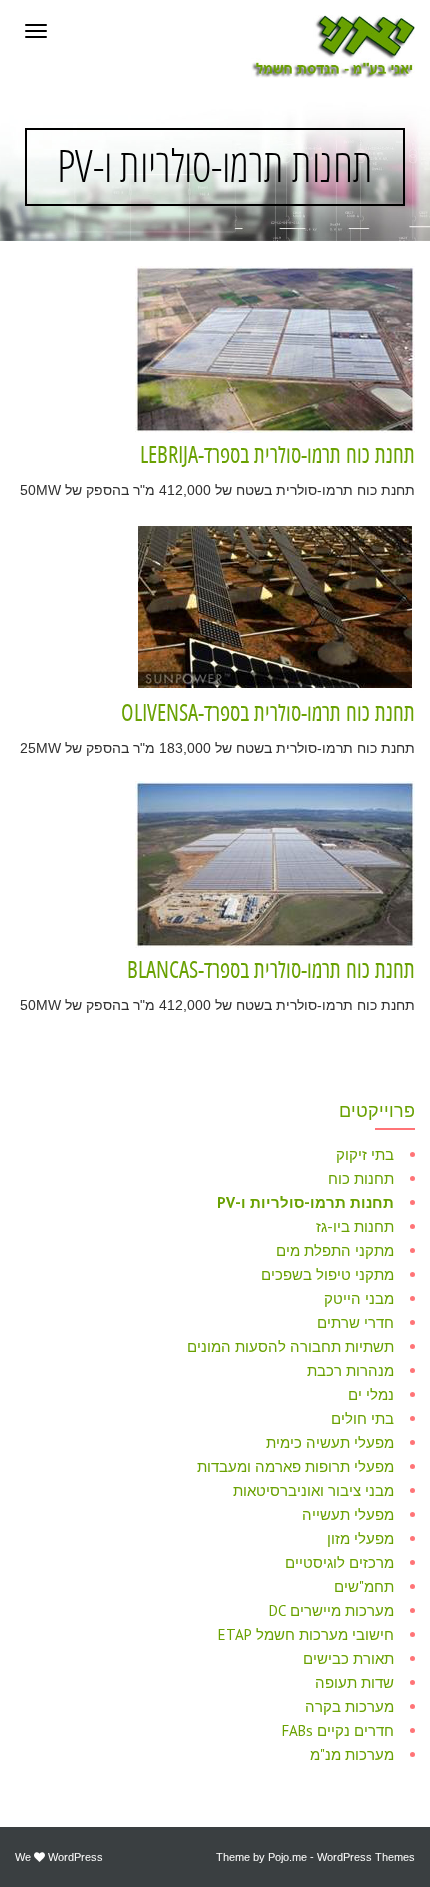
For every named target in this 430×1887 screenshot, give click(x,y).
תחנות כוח (361, 1178)
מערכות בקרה (349, 1706)
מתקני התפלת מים (335, 1250)
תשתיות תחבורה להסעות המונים (290, 1346)
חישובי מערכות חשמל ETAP (306, 1634)
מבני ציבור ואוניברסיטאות (313, 1490)
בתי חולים (362, 1418)
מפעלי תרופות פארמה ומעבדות (295, 1466)
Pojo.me (287, 1857)
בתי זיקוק (365, 1154)
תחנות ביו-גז (355, 1226)
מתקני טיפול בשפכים (327, 1274)
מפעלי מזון (360, 1538)
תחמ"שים (364, 1586)
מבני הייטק (359, 1298)
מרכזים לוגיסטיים (339, 1562)
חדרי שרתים (355, 1322)
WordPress (75, 1857)
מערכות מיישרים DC (331, 1610)
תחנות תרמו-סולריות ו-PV (305, 1202)
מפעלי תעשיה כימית (330, 1442)
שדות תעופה (354, 1682)
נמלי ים (371, 1394)
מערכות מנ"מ (352, 1754)
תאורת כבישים (348, 1658)
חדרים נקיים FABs (338, 1730)
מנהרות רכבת (350, 1370)
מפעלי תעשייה (348, 1514)
